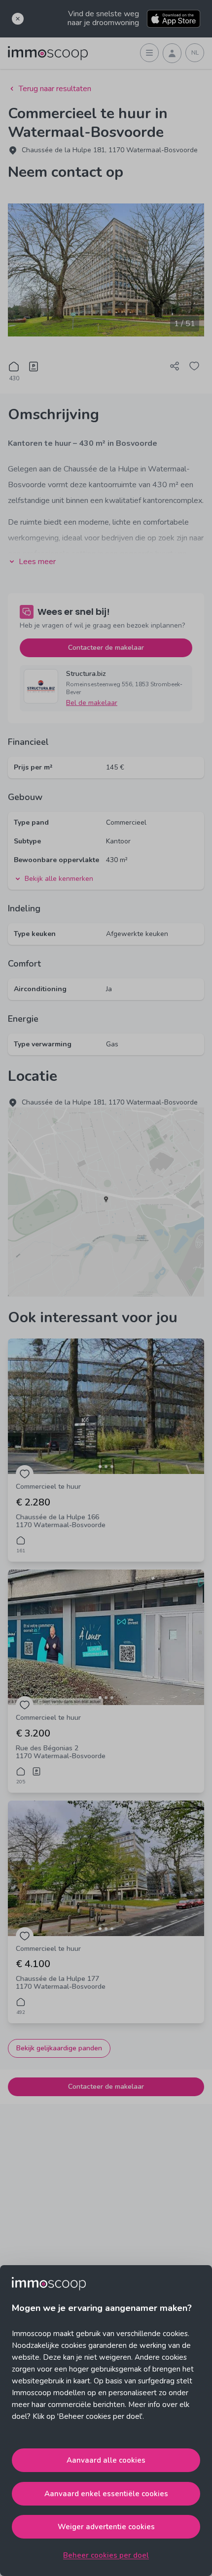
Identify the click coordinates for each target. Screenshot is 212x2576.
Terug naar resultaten (55, 89)
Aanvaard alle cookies (106, 2460)
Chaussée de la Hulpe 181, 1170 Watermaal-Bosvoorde (110, 150)
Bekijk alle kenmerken (59, 879)
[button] (106, 1406)
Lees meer (37, 562)
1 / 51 (185, 324)
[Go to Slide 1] (100, 1467)
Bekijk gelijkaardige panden (59, 2048)
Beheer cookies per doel (106, 2555)
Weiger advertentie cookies (106, 2527)
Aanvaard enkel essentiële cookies (106, 2494)
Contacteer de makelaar (106, 648)
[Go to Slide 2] (106, 1467)
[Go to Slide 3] (112, 1467)
